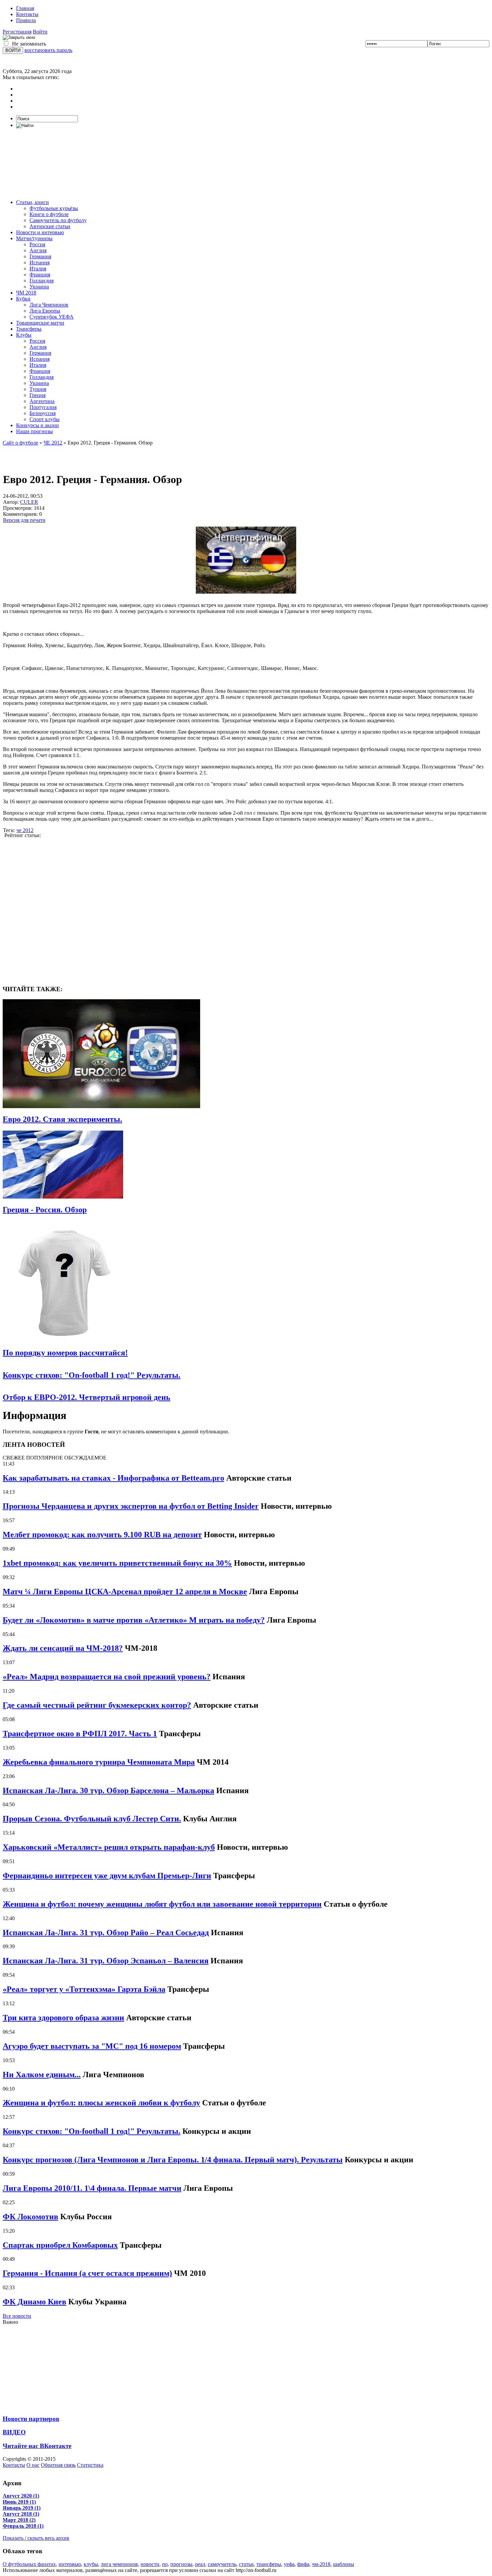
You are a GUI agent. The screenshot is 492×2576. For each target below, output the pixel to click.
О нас (33, 2465)
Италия (38, 268)
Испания (39, 262)
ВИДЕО (14, 2432)
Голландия (42, 281)
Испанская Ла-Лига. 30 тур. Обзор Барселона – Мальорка (108, 1790)
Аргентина (42, 401)
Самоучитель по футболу (58, 220)
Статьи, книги (32, 202)
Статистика (90, 2465)
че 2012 (25, 830)
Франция (40, 275)
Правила (26, 20)
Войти (40, 32)
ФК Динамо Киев (34, 2302)
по (165, 2564)
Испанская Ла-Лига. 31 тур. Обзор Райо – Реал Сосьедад (106, 1933)
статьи (246, 2564)
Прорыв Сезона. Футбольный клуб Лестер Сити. (92, 1819)
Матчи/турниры (34, 238)
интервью (70, 2564)
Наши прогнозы (34, 431)
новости (150, 2564)
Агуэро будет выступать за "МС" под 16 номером (92, 2046)
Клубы (24, 335)
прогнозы (181, 2564)
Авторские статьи (50, 226)
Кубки (23, 299)
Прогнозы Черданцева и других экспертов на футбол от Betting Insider (131, 1506)
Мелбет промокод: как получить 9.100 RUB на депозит (102, 1535)
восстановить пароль (48, 50)
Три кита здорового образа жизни (63, 2018)
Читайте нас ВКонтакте (37, 2446)
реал (200, 2564)
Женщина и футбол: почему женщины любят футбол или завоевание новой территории (162, 1904)
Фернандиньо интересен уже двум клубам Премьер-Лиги (107, 1876)
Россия (37, 244)
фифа (303, 2564)
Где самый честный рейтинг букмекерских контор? (97, 1705)
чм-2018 (321, 2564)
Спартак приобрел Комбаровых (60, 2245)
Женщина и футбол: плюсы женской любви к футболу (101, 2103)
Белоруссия (43, 413)
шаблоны (344, 2564)
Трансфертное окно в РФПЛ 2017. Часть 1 (80, 1734)
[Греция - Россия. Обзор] (63, 1197)
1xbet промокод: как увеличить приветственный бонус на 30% (117, 1563)
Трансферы (29, 329)
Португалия (43, 407)
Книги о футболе (49, 214)
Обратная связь (58, 2465)
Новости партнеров (31, 2419)
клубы (91, 2564)
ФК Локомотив (30, 2217)
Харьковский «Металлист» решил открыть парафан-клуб (109, 1847)
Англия (38, 250)
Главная (25, 8)
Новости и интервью (40, 232)
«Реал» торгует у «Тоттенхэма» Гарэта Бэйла (84, 1989)
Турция (38, 389)
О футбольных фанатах (29, 2564)
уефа (289, 2564)
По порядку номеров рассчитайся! (65, 1353)
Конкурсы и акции (37, 425)
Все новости (17, 2316)
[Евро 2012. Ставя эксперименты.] (101, 1106)
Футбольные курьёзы (54, 208)
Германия (40, 256)
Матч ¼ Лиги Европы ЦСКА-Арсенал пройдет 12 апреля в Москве (125, 1591)
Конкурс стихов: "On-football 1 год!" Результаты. (92, 1375)
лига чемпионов (119, 2564)
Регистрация (17, 32)
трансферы (269, 2564)
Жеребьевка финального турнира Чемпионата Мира (99, 1762)
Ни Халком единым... (42, 2075)
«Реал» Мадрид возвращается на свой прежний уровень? (107, 1677)
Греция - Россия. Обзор (45, 1210)
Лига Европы (45, 311)
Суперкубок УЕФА (52, 317)
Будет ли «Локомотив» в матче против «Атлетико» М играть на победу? (134, 1620)
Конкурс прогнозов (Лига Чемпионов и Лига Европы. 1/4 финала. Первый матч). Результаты (173, 2160)
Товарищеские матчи (40, 323)
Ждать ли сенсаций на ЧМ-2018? (63, 1648)
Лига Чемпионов (49, 305)
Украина (39, 287)
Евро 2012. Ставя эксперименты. (62, 1119)
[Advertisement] (246, 164)
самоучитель (222, 2564)
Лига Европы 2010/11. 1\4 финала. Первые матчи (92, 2188)
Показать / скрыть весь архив (36, 2538)
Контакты (27, 14)
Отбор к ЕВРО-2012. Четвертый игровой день (87, 1397)
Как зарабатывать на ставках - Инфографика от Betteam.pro (113, 1478)
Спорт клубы (45, 419)
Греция (37, 395)
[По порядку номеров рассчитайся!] (63, 1340)
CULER (29, 502)
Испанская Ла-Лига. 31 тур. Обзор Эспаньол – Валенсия (106, 1961)
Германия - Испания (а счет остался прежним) (87, 2273)
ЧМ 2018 (26, 293)
